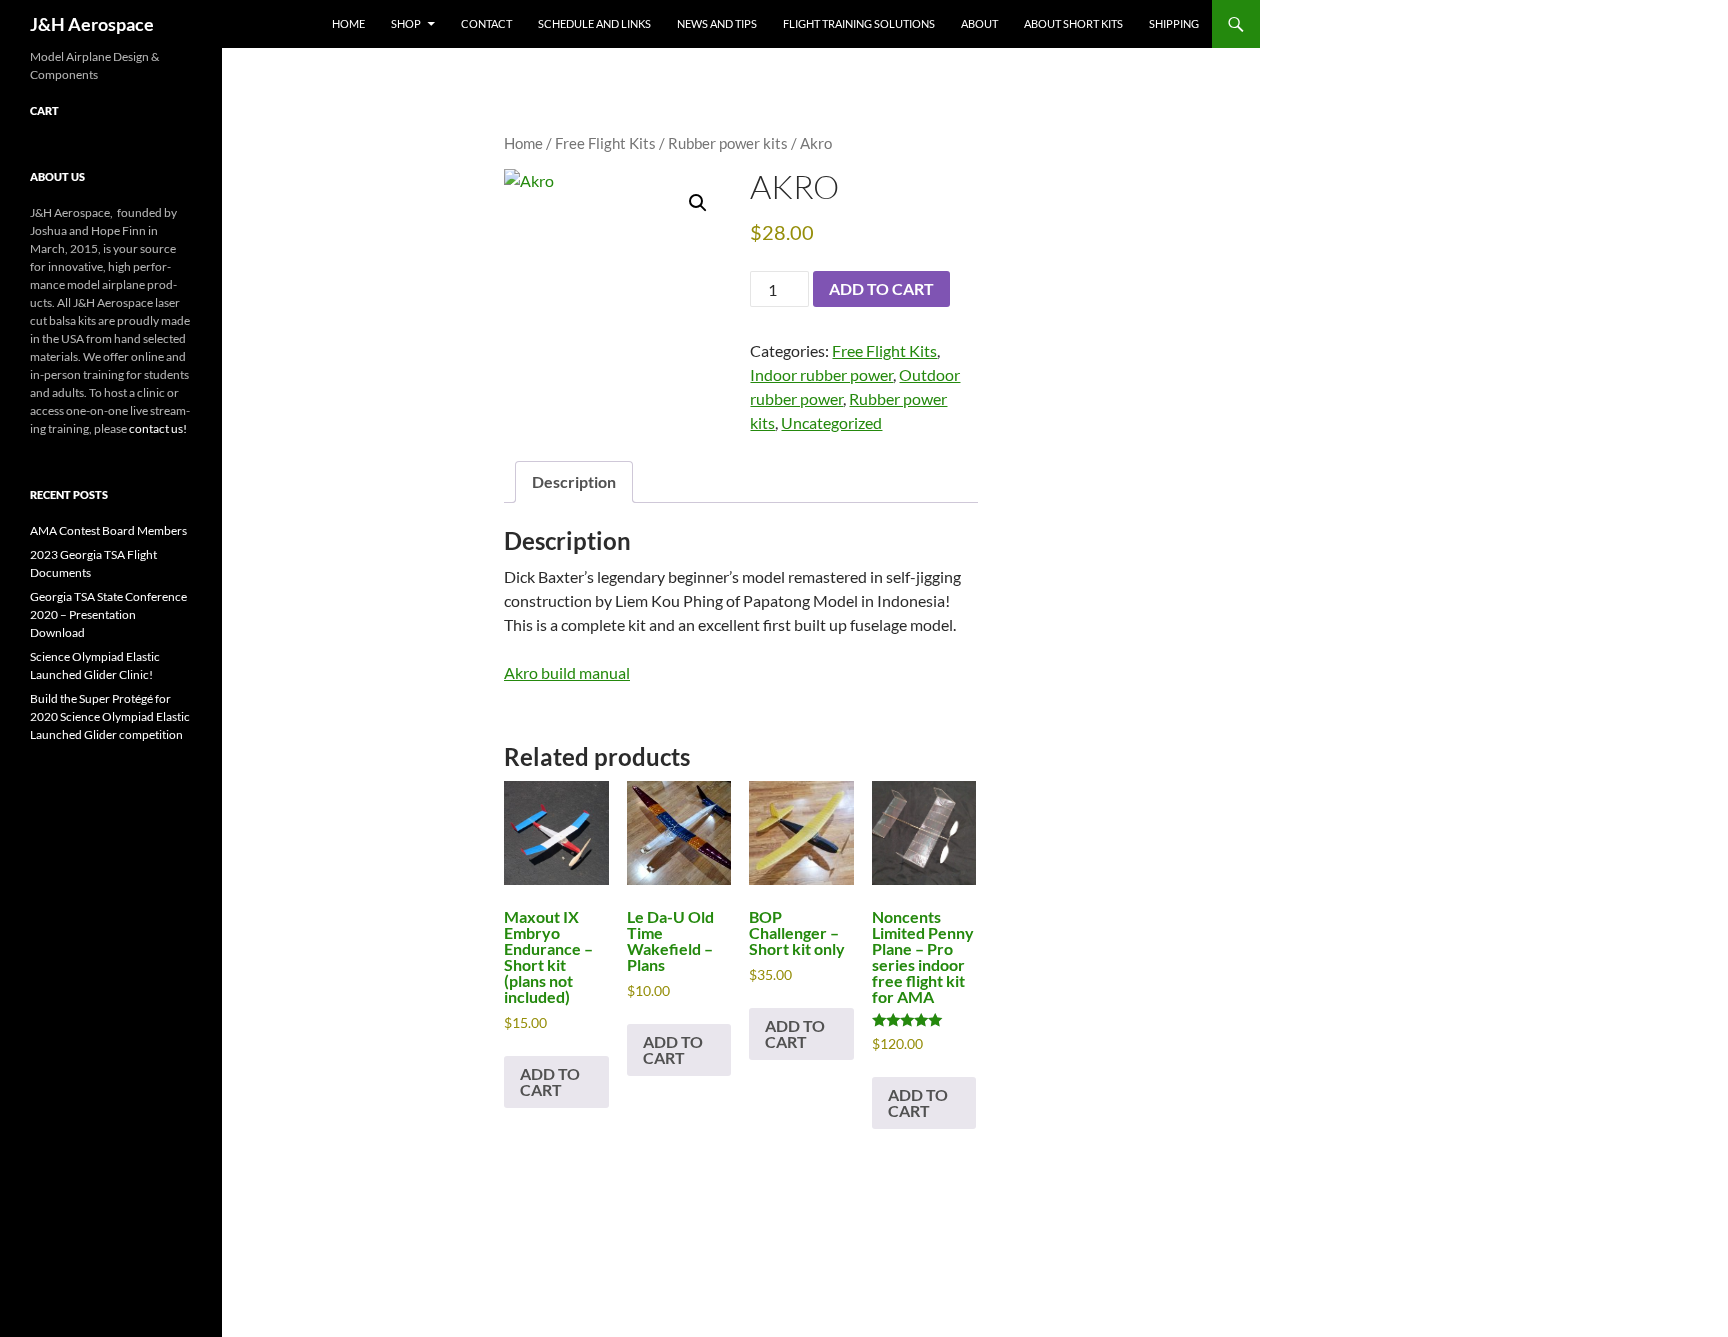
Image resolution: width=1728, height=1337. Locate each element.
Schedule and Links (594, 23)
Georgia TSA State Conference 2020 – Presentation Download (108, 614)
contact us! (158, 428)
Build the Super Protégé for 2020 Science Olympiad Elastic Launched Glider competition (110, 716)
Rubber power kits (728, 143)
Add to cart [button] (550, 1081)
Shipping (1174, 23)
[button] (698, 203)
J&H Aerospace (92, 24)
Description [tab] (574, 481)
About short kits (1073, 23)
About (979, 23)
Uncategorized (831, 422)
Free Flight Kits (605, 143)
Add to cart (881, 288)
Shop (406, 23)
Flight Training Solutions (859, 23)
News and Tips (717, 23)
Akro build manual (567, 672)
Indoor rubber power (821, 374)
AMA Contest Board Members (108, 530)
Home (348, 23)
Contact (486, 23)
